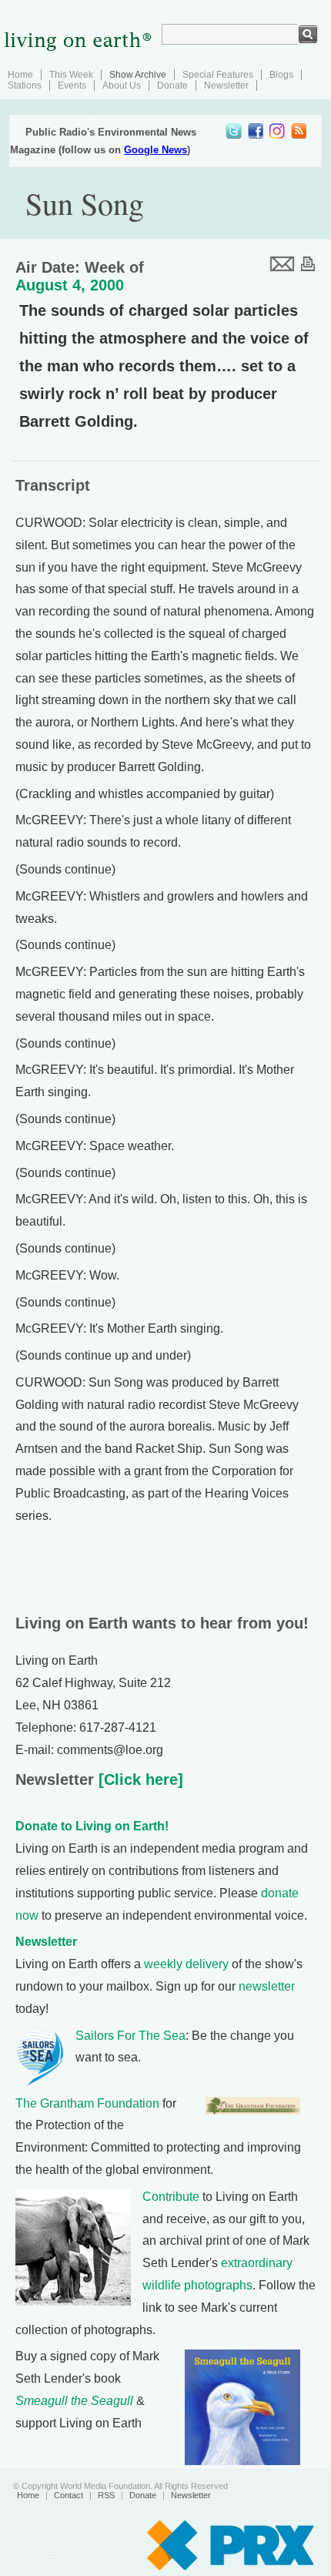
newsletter (267, 1986)
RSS (106, 2495)
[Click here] (139, 1779)
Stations (25, 86)
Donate (172, 86)
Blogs (281, 75)
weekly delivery (186, 1964)
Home (20, 75)
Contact (69, 2495)
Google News (155, 150)
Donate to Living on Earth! (92, 1826)
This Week (71, 75)
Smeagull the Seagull (74, 2401)
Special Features (218, 75)
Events (72, 86)
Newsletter (226, 86)
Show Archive (138, 75)
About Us (122, 86)
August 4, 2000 (70, 285)
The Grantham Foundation (87, 2103)
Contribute (171, 2197)
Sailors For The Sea (130, 2036)
